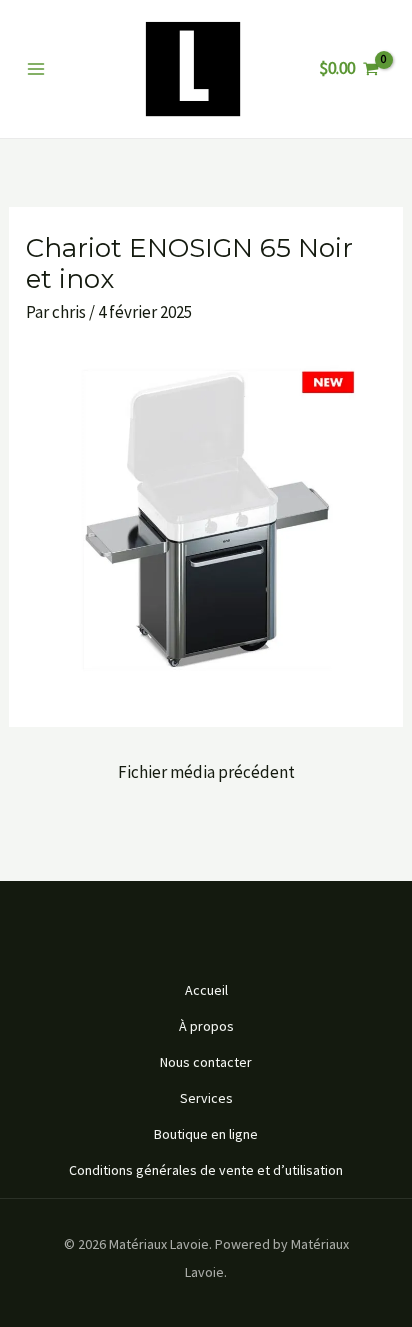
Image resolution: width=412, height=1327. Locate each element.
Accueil (206, 990)
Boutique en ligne (206, 1134)
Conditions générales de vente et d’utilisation (206, 1170)
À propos (206, 1026)
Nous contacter (206, 1062)
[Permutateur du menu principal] (36, 69)
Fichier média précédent (206, 772)
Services (206, 1098)
